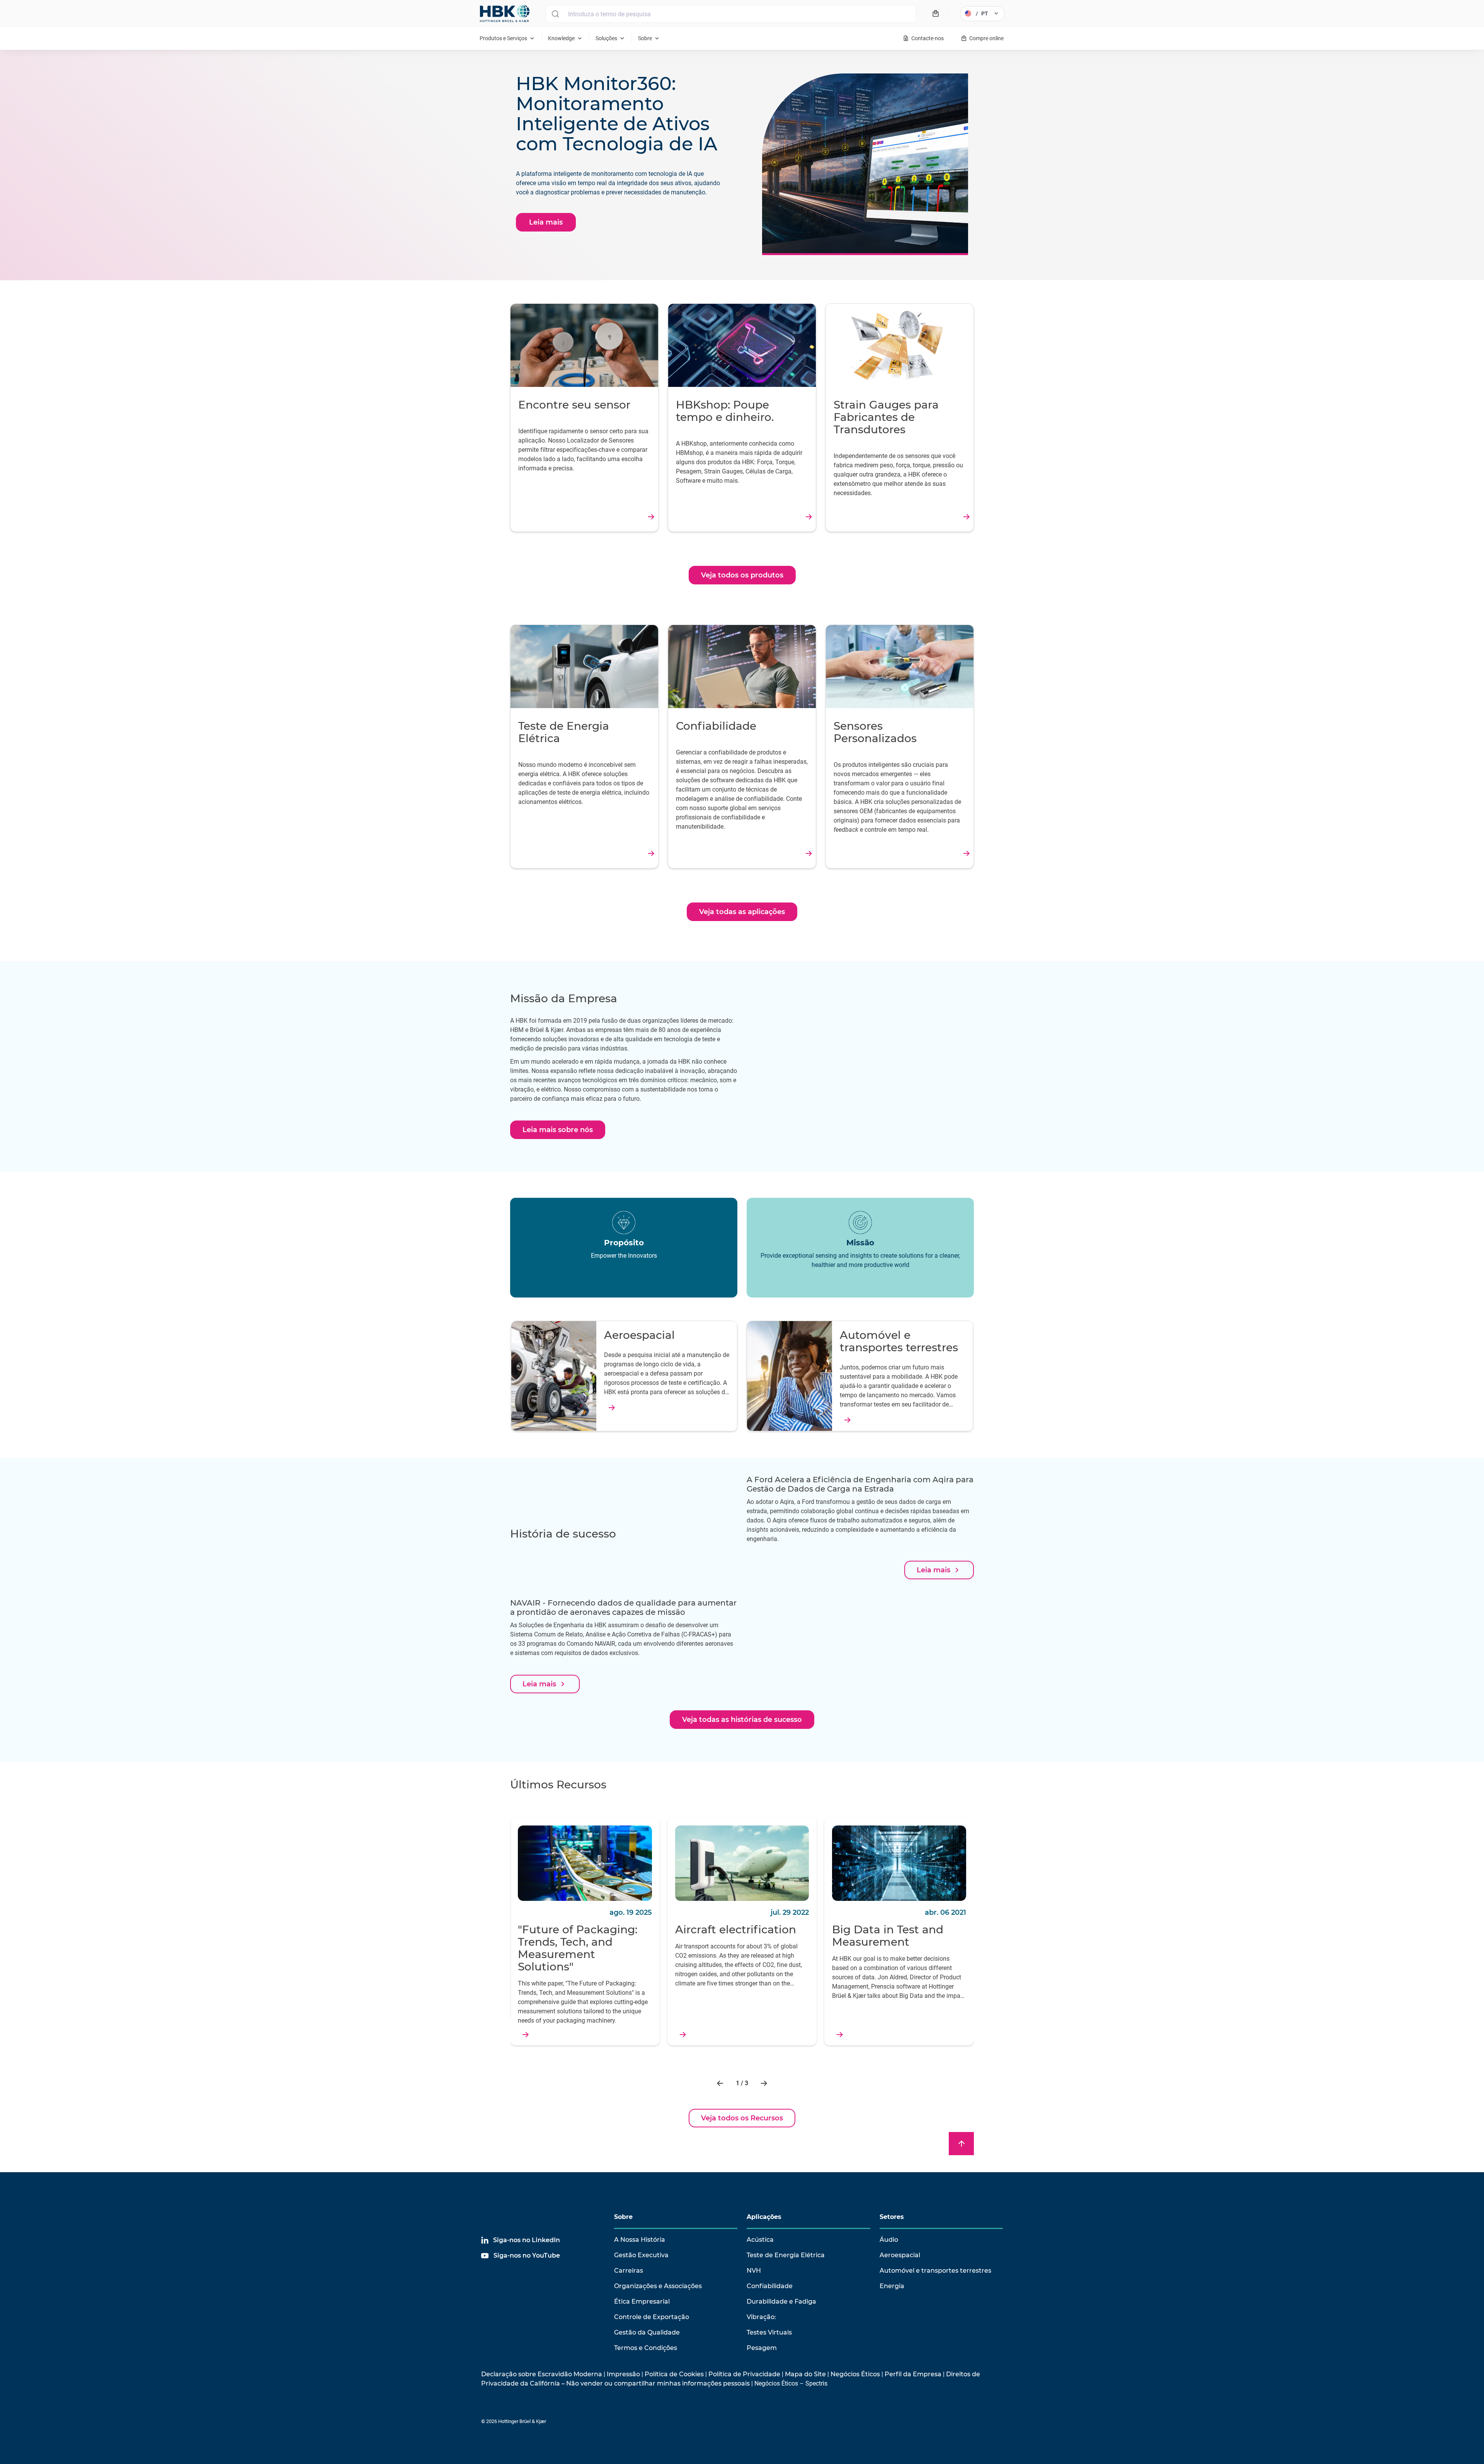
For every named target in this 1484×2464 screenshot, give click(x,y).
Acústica (760, 2240)
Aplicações (764, 2217)
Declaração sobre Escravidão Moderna (542, 2374)
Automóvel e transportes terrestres (935, 2271)
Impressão (623, 2374)
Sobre (623, 2217)
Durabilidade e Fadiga (781, 2301)
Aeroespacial (900, 2255)
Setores (892, 2217)
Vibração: (761, 2317)
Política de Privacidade (744, 2374)
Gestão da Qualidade (647, 2332)
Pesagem (762, 2348)
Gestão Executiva (641, 2255)
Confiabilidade (770, 2286)
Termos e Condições (646, 2348)
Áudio (889, 2240)
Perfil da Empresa (913, 2374)
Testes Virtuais (769, 2332)
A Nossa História (640, 2240)
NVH (754, 2271)
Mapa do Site (805, 2374)
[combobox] (731, 14)
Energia (892, 2286)
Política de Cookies (674, 2374)
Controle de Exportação (652, 2317)
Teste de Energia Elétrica (786, 2255)
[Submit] (555, 14)
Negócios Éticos (855, 2374)
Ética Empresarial (642, 2301)
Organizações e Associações (658, 2286)
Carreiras (629, 2271)
